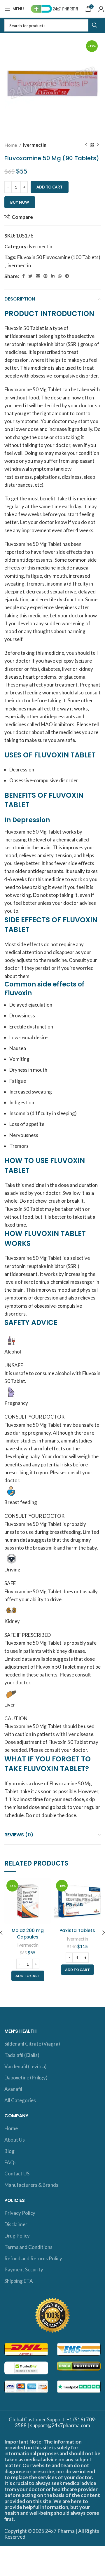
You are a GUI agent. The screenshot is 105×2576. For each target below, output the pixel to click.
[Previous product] (86, 145)
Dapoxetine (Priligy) (26, 2078)
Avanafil (13, 2089)
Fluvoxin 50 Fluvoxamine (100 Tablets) (59, 257)
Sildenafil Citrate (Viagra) (32, 2044)
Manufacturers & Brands (31, 2185)
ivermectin (19, 265)
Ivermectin (35, 145)
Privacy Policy (20, 2213)
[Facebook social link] (23, 276)
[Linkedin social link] (53, 276)
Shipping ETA (19, 2281)
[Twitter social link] (30, 276)
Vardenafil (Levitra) (26, 2066)
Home (11, 145)
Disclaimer (16, 2224)
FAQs (10, 2162)
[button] (28, 1976)
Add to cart (50, 187)
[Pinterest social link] (45, 276)
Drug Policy (17, 2236)
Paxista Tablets (77, 1930)
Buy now (20, 202)
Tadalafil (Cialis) (22, 2055)
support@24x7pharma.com (60, 2425)
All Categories (20, 2100)
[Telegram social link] (67, 276)
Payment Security (24, 2270)
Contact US (17, 2174)
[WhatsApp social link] (60, 276)
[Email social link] (38, 276)
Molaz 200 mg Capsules (28, 1934)
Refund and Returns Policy (33, 2258)
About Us (15, 2140)
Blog (9, 2151)
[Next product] (98, 145)
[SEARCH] (94, 25)
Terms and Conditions (28, 2247)
